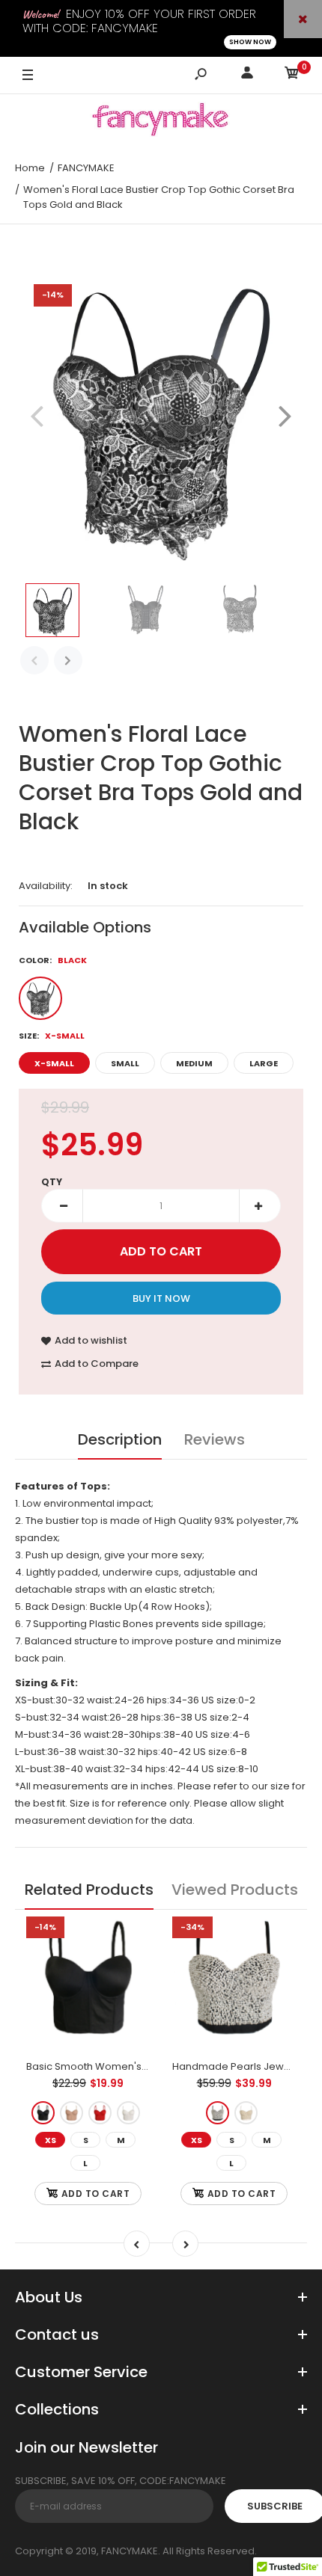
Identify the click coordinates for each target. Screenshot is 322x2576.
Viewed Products (235, 1890)
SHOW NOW (250, 42)
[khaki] (72, 2113)
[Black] (40, 998)
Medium (194, 1063)
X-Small (54, 1063)
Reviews (215, 1439)
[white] (128, 2113)
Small (125, 1063)
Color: (53, 960)
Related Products (89, 1890)
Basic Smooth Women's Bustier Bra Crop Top (135, 2066)
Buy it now (161, 1298)
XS (51, 2140)
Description (120, 1439)
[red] (100, 2113)
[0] (292, 75)
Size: (52, 1036)
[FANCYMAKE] (161, 122)
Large (264, 1063)
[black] (43, 2113)
